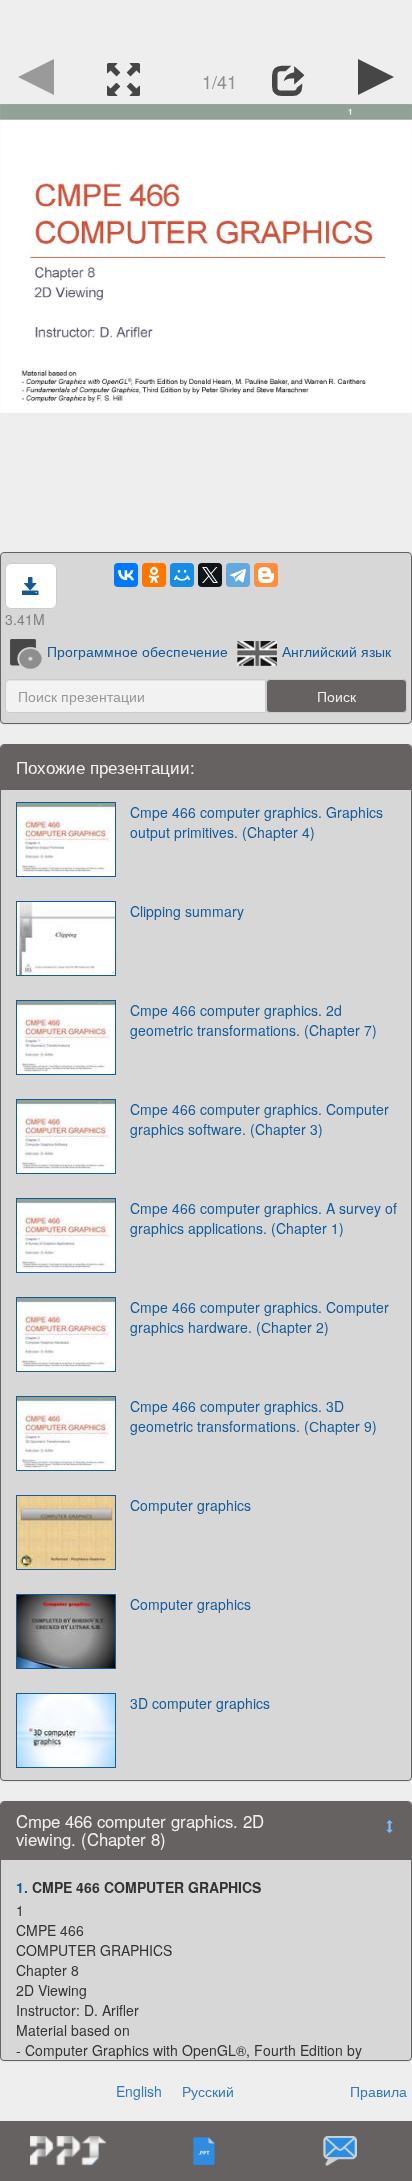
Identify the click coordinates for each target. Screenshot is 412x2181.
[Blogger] (266, 575)
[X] (210, 575)
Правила (378, 2091)
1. (22, 1887)
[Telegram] (238, 575)
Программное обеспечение (137, 651)
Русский (208, 2091)
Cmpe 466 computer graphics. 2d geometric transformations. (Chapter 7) (253, 1020)
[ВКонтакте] (126, 575)
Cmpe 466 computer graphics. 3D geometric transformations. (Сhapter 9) (253, 1416)
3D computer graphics (200, 1703)
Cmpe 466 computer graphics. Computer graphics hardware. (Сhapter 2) (259, 1317)
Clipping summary (187, 911)
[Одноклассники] (154, 575)
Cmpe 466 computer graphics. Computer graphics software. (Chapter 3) (259, 1119)
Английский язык (336, 651)
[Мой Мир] (182, 575)
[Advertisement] (206, 25)
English (139, 2091)
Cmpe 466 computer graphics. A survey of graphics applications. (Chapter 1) (263, 1218)
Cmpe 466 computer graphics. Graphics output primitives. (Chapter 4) (256, 822)
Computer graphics (190, 1505)
